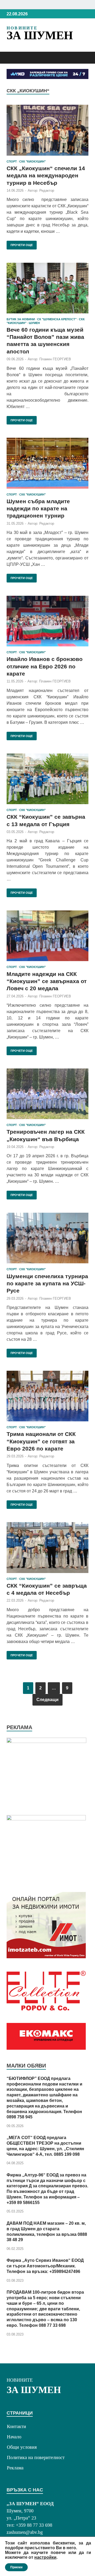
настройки (45, 2557)
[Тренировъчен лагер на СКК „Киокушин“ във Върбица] (47, 1094)
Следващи (47, 1700)
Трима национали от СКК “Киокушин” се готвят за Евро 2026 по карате (41, 1441)
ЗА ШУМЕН (40, 35)
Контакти (16, 2426)
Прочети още (20, 244)
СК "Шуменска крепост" (57, 319)
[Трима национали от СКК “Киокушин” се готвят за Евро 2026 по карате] (47, 1396)
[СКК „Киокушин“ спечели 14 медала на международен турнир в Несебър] (47, 130)
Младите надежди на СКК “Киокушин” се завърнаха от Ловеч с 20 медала (47, 981)
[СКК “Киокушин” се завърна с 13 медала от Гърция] (47, 779)
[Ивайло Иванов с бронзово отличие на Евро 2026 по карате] (47, 621)
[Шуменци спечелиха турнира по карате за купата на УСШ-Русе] (47, 1238)
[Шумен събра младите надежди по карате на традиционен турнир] (47, 463)
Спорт (12, 161)
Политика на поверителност (36, 2457)
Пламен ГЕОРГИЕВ (55, 359)
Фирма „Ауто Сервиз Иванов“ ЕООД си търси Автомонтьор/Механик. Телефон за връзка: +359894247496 (45, 2266)
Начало (14, 2437)
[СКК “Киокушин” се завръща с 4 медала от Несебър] (47, 1548)
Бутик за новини (21, 319)
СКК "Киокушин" (32, 161)
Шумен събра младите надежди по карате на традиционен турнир (38, 509)
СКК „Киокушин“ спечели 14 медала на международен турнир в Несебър (46, 176)
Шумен (34, 323)
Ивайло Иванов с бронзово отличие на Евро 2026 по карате (45, 666)
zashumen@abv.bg (25, 2532)
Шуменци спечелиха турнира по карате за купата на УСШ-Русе (47, 1283)
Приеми (16, 2567)
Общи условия (22, 2447)
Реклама (15, 2468)
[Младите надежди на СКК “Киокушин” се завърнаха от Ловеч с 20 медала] (47, 936)
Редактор (47, 190)
